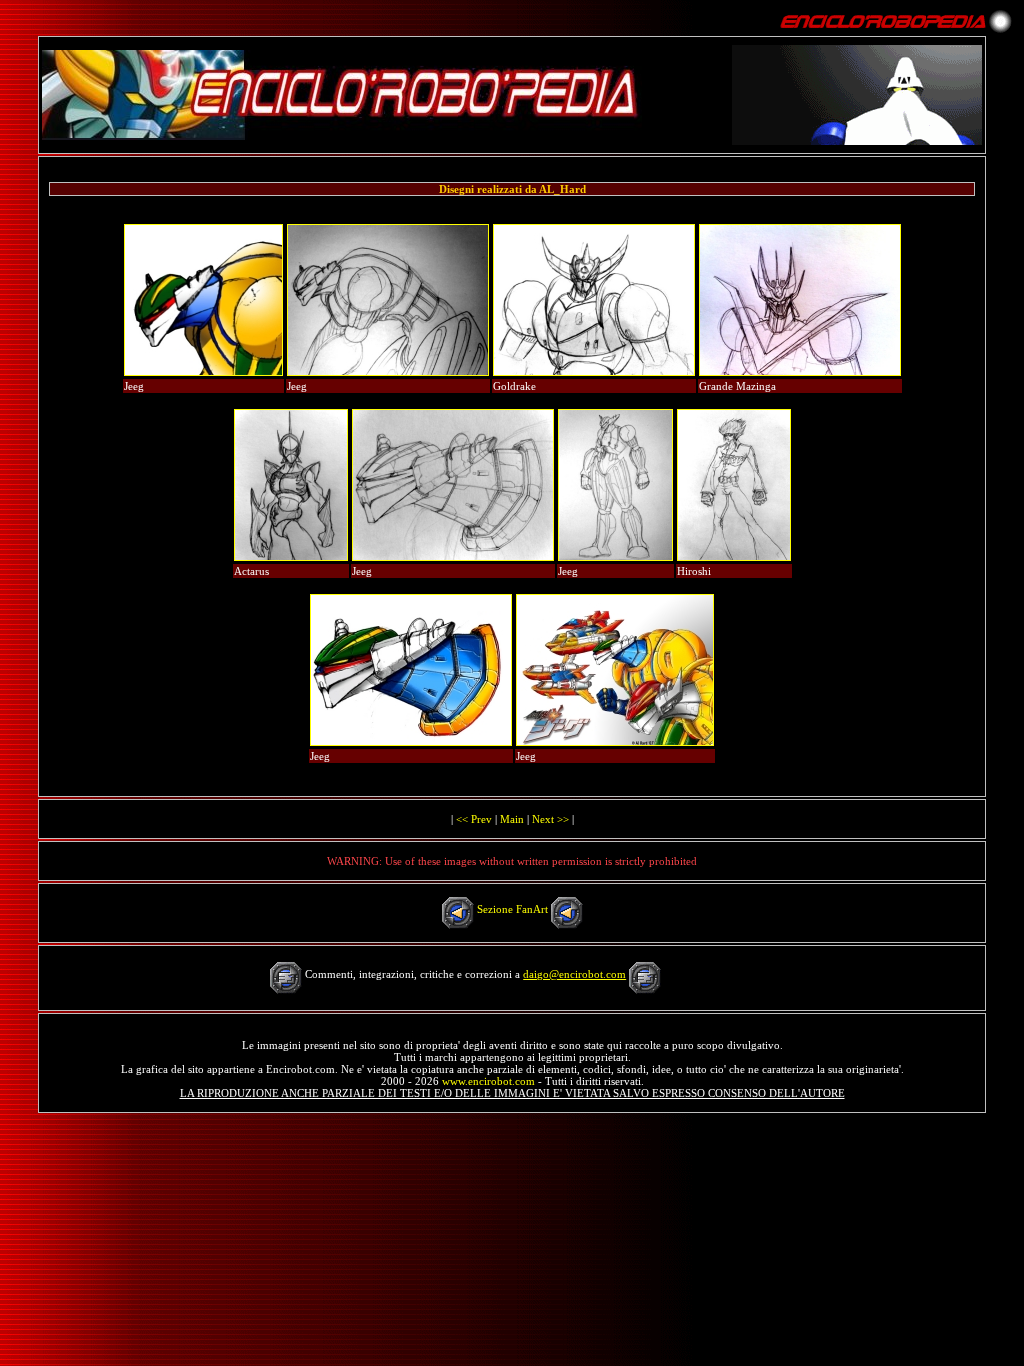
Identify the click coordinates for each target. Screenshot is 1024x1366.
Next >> (550, 819)
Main (512, 819)
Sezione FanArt (512, 909)
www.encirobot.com (488, 1081)
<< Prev (474, 819)
